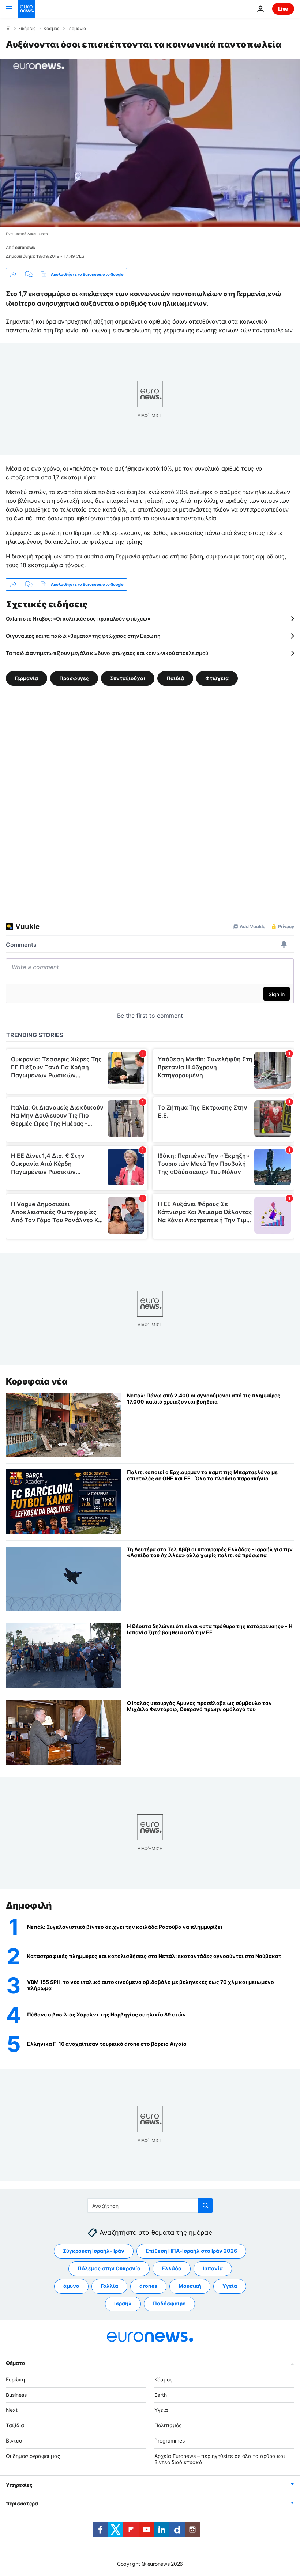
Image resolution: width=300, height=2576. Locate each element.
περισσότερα (22, 2503)
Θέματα (15, 2363)
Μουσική (190, 2286)
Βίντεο (14, 2441)
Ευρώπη (15, 2379)
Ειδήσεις (27, 29)
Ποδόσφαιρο (169, 2303)
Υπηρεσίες (19, 2485)
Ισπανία (213, 2268)
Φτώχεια (217, 678)
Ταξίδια (15, 2425)
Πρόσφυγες (74, 678)
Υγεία (230, 2286)
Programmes (170, 2441)
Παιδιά (175, 678)
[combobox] (150, 2206)
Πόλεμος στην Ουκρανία (109, 2268)
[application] (150, 143)
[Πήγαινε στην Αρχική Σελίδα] (26, 9)
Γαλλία (109, 2286)
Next (12, 2410)
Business (16, 2394)
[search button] (206, 2206)
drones (148, 2286)
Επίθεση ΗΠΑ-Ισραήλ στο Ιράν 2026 (191, 2251)
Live (283, 9)
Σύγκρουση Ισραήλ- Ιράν (94, 2251)
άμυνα (71, 2286)
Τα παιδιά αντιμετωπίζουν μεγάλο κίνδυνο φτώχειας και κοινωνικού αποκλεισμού (107, 653)
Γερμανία (77, 29)
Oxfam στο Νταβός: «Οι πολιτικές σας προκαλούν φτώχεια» (78, 619)
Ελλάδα (172, 2268)
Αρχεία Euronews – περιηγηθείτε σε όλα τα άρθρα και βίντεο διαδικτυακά (220, 2459)
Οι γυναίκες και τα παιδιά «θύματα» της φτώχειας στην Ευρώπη (83, 636)
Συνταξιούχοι (128, 678)
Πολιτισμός (168, 2425)
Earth (161, 2394)
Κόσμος (51, 29)
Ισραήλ (123, 2303)
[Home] (8, 28)
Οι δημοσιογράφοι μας (33, 2456)
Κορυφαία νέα (37, 1381)
